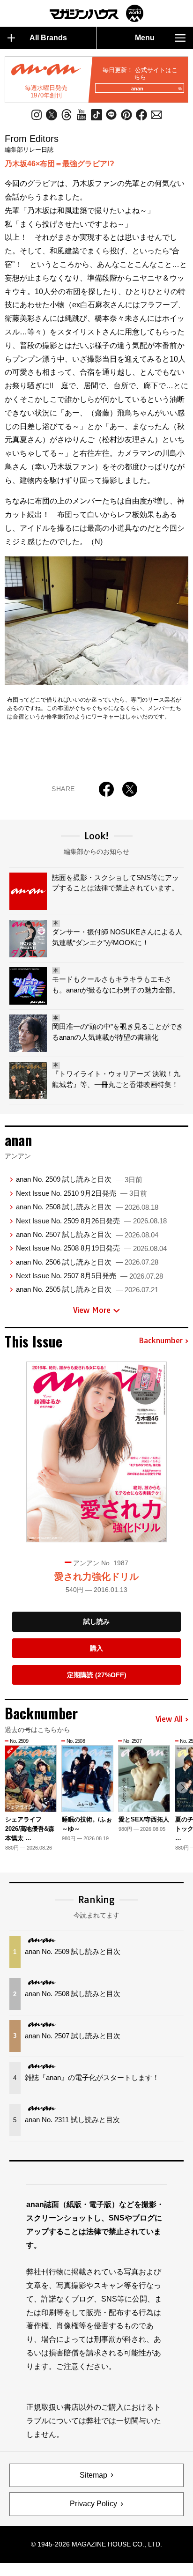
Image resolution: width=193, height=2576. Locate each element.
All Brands (48, 38)
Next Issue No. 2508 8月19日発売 (91, 1248)
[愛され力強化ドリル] (96, 1452)
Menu (145, 38)
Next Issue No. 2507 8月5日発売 (89, 1276)
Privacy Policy (93, 2504)
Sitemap (93, 2475)
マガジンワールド (96, 13)
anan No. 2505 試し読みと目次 (87, 1289)
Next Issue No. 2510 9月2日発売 (82, 1193)
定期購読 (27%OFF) (97, 1675)
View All (169, 1719)
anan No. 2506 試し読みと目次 (87, 1262)
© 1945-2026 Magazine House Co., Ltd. (96, 2544)
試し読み (96, 1621)
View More (92, 1310)
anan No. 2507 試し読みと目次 (87, 1234)
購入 (96, 1648)
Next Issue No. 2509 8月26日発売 (91, 1221)
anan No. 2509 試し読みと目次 (79, 1179)
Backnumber (161, 1341)
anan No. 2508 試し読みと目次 (87, 1207)
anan (137, 89)
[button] (182, 1788)
